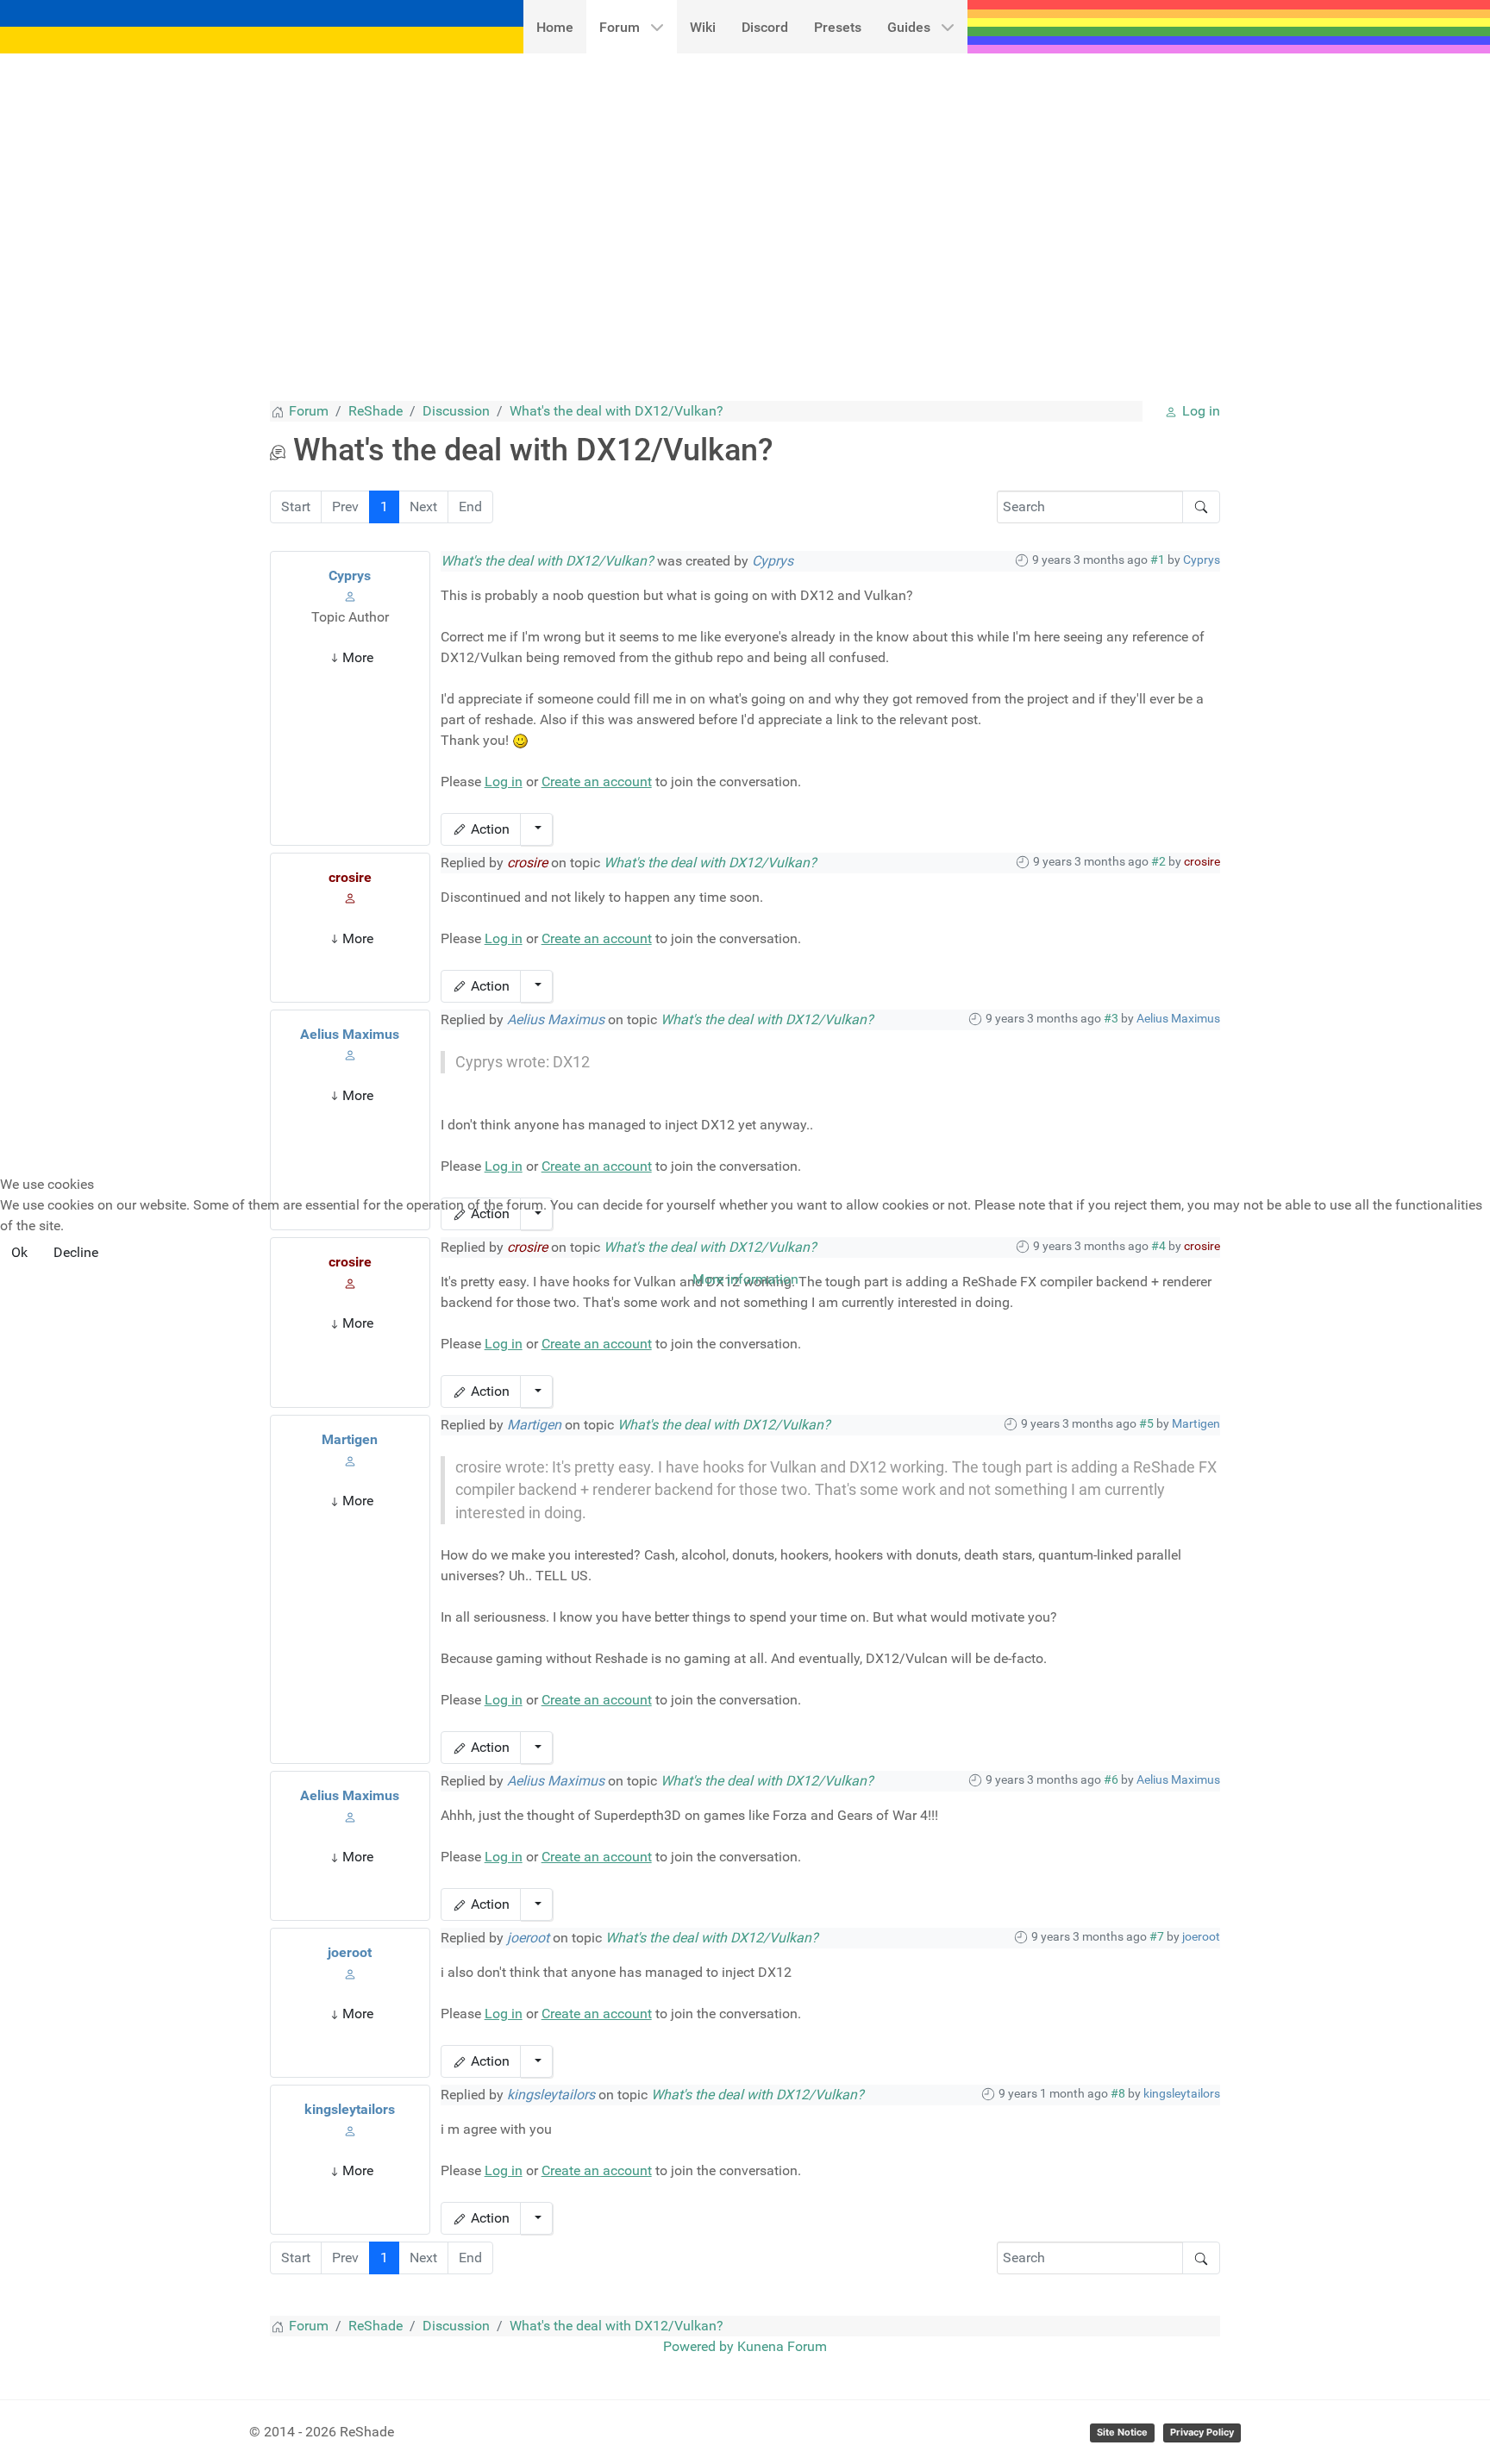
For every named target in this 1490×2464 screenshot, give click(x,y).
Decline (76, 1252)
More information (745, 1279)
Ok (19, 1252)
